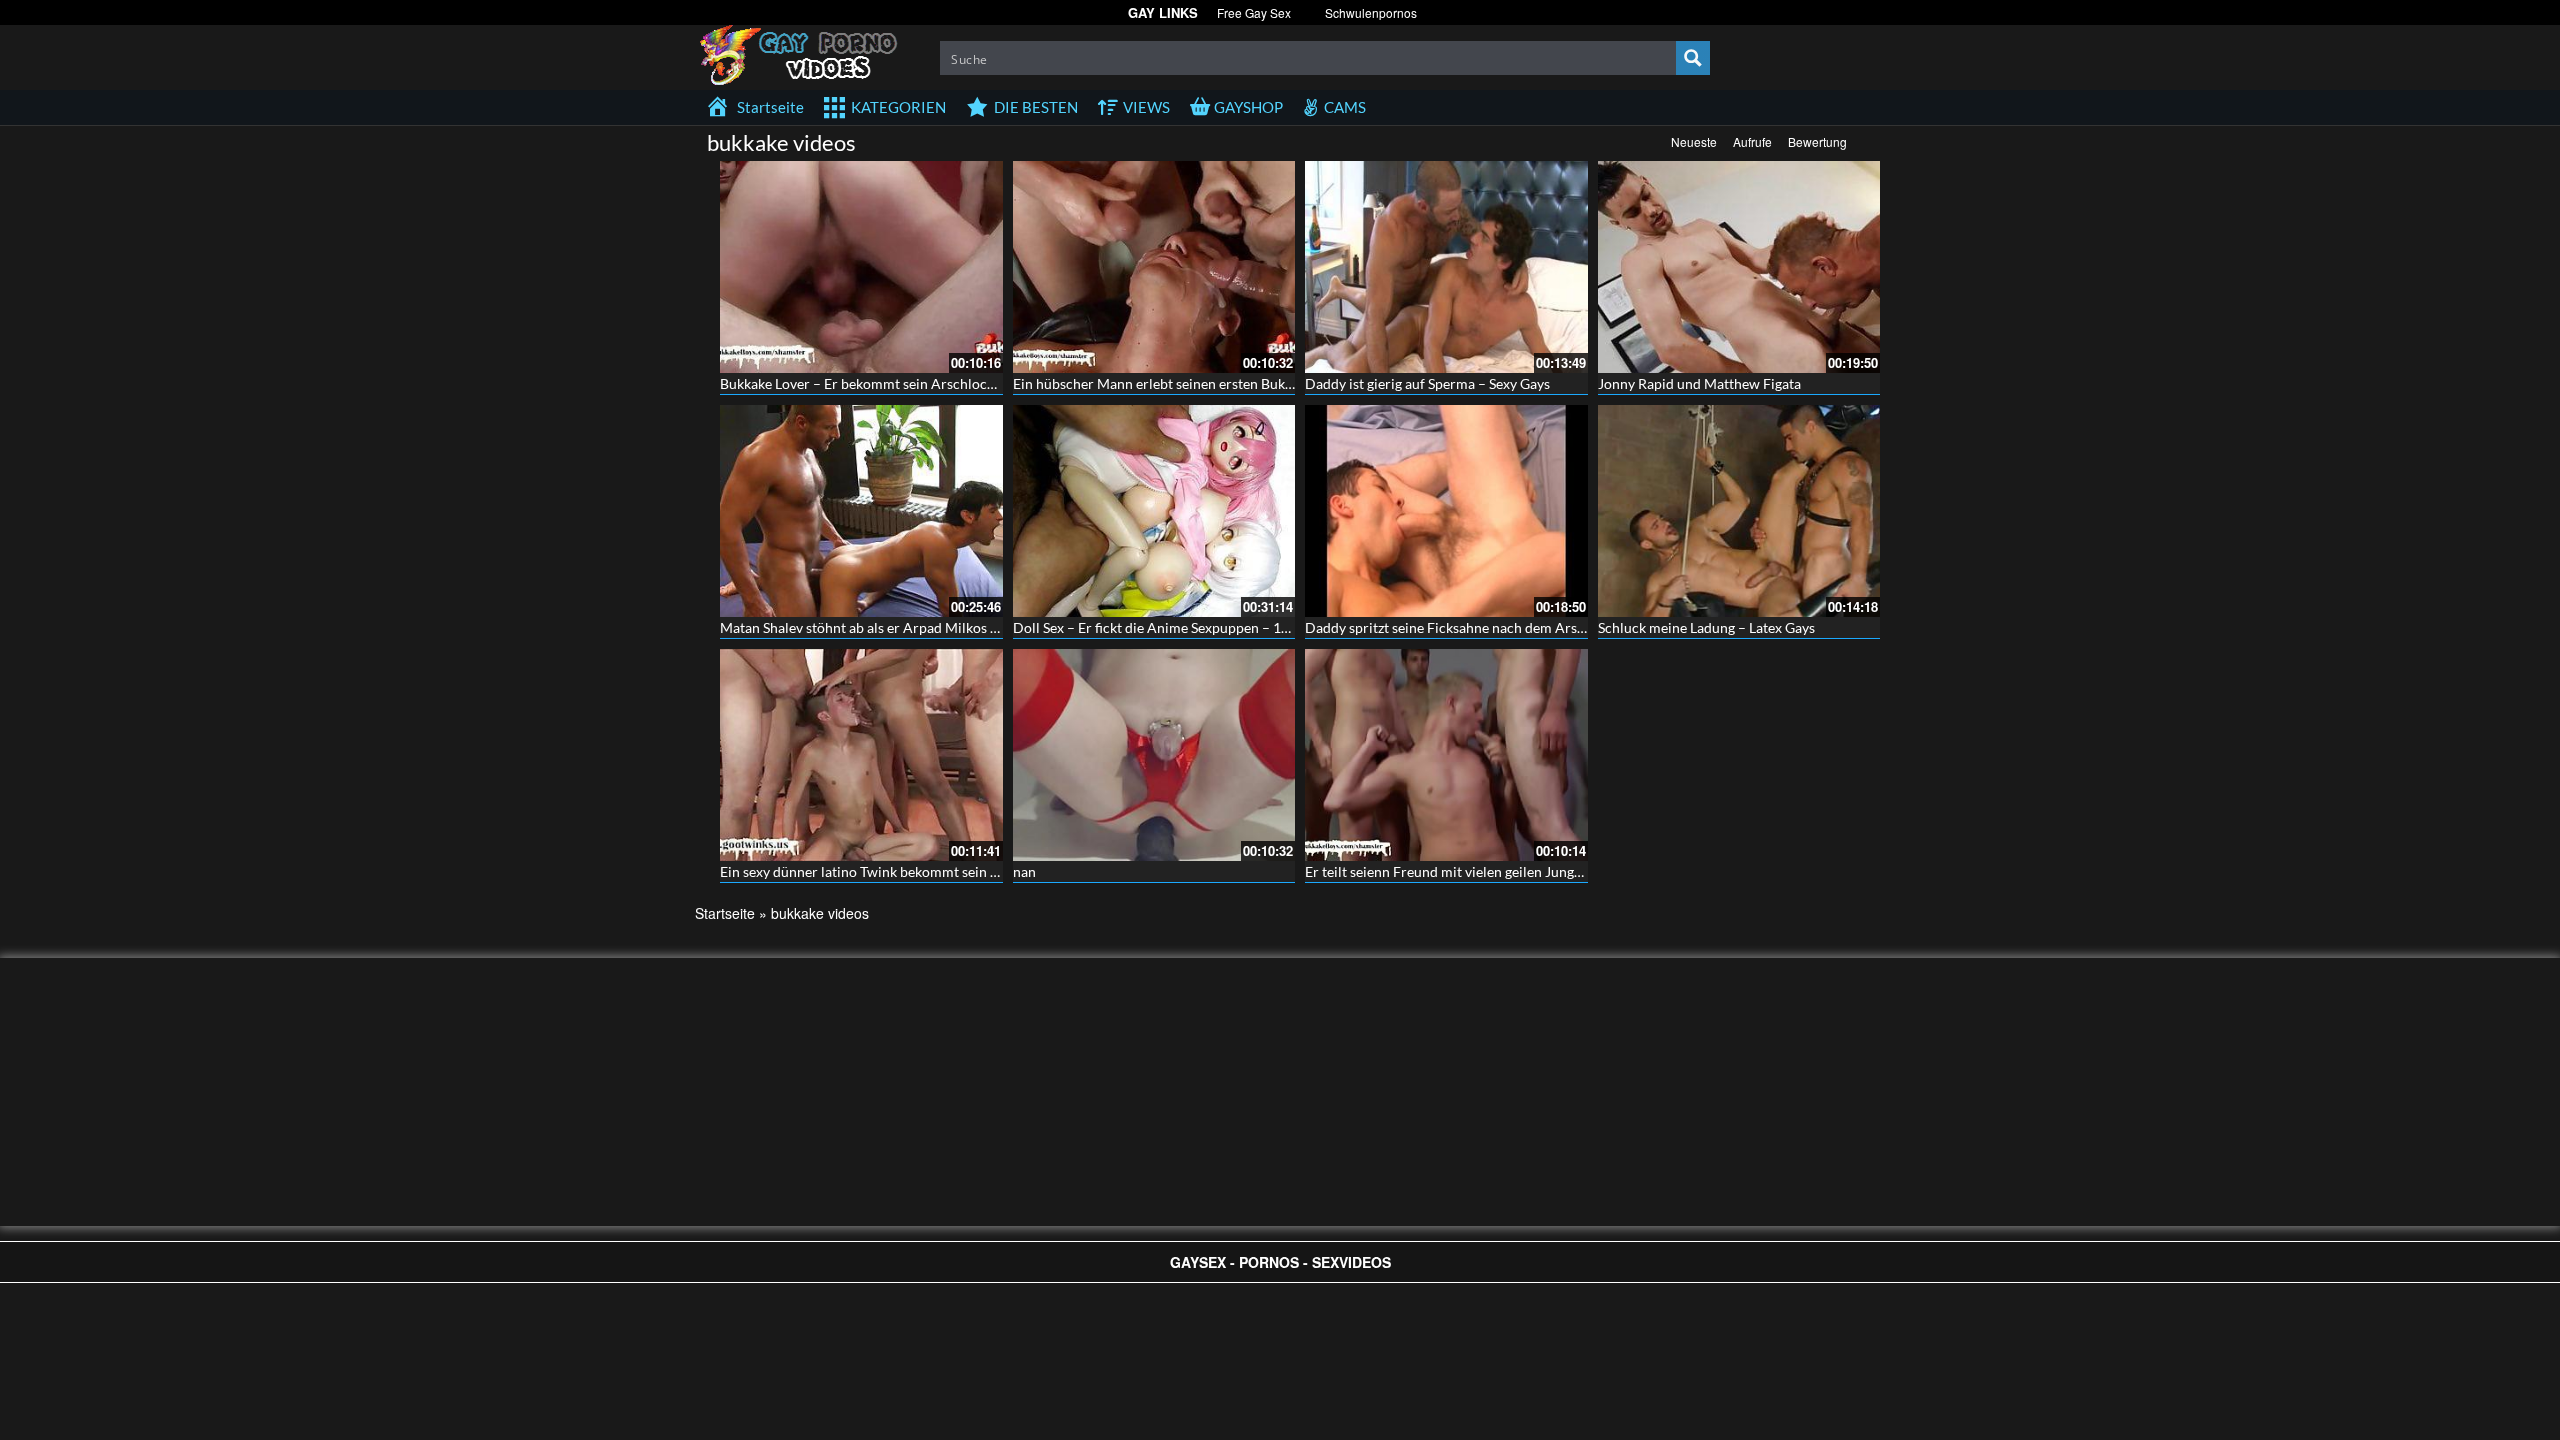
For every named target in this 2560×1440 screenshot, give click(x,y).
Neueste (1694, 141)
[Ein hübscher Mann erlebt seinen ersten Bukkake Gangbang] (1154, 267)
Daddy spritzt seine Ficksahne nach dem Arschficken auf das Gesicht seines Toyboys (1563, 627)
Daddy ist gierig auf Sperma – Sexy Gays (1427, 383)
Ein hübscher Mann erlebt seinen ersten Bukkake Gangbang (1195, 383)
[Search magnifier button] (1693, 58)
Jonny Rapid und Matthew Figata (1699, 383)
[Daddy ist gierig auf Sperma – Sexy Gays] (1446, 267)
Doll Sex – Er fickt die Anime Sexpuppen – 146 (1155, 627)
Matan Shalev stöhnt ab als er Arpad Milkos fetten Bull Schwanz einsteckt (945, 627)
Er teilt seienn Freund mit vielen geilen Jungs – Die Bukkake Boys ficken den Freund (1561, 871)
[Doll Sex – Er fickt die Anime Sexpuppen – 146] (1154, 511)
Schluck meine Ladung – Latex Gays (1706, 627)
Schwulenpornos (1371, 12)
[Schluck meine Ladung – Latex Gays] (1739, 511)
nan (1024, 871)
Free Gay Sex (1254, 12)
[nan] (1154, 755)
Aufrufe (1752, 141)
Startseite (725, 913)
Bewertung (1817, 141)
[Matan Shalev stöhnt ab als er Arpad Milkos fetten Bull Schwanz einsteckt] (861, 511)
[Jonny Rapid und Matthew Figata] (1739, 267)
